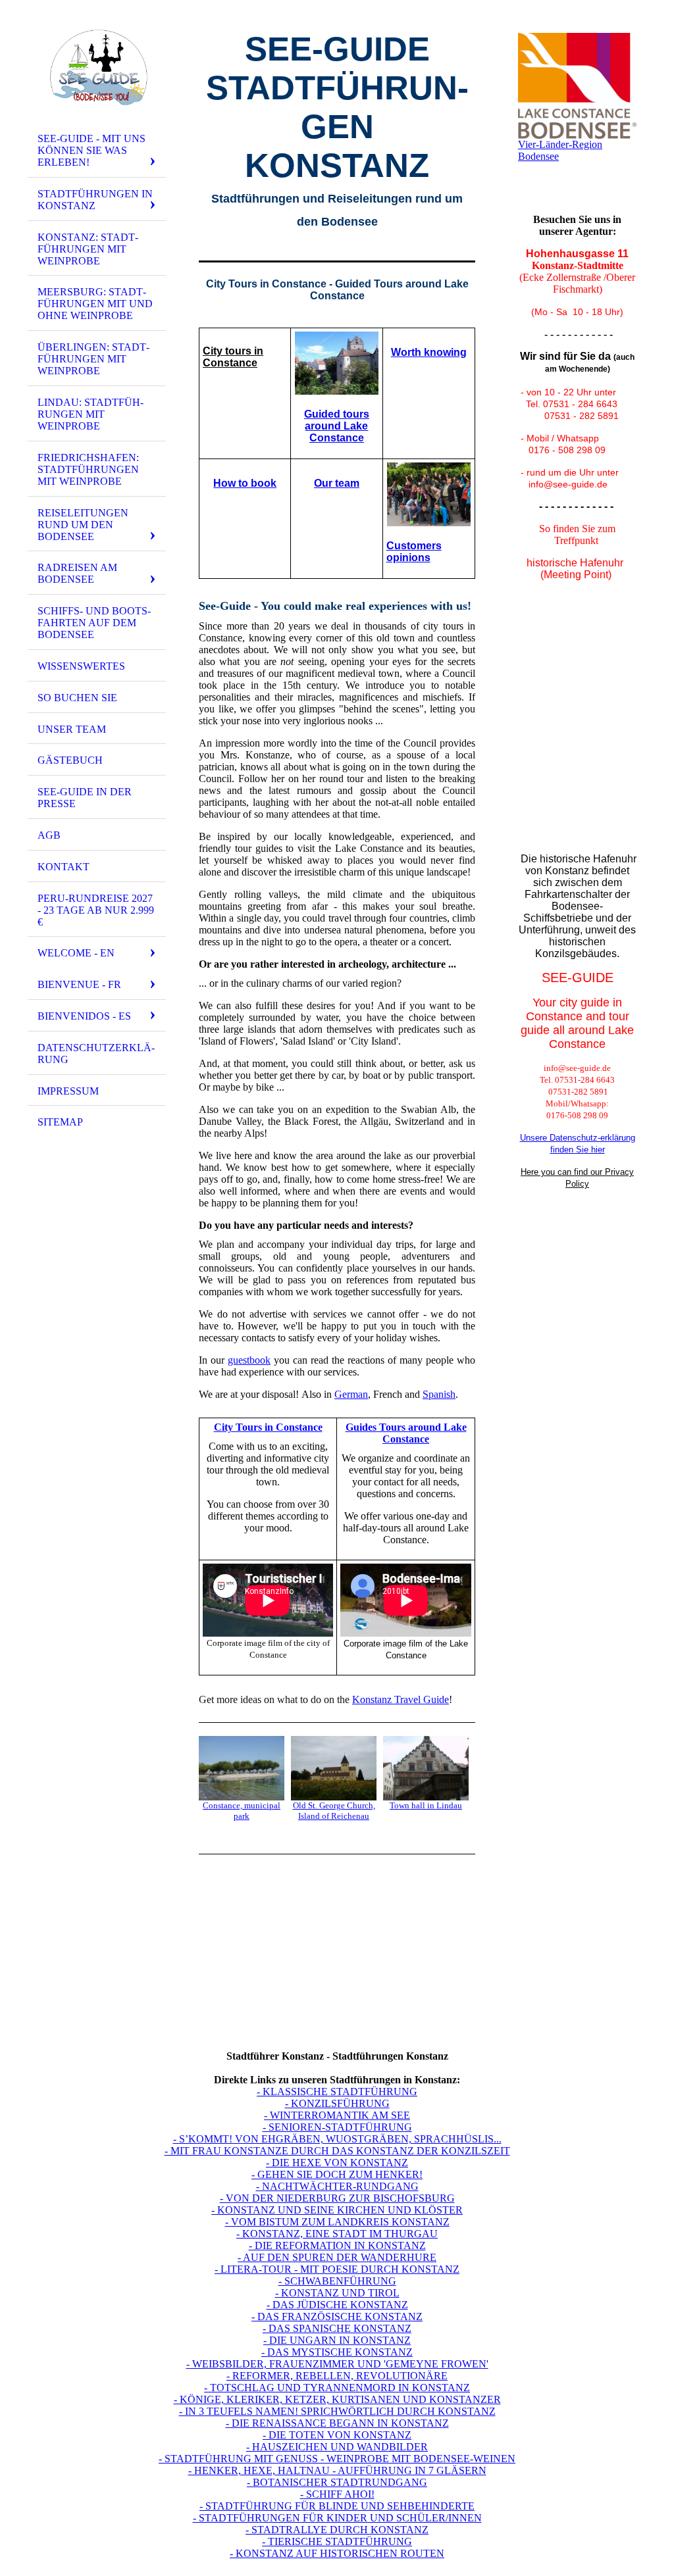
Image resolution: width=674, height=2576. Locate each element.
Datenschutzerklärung (96, 1053)
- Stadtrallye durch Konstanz (337, 2530)
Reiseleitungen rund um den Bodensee (83, 525)
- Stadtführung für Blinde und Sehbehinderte (337, 2506)
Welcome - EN (76, 953)
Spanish (439, 1394)
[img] (97, 68)
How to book (245, 483)
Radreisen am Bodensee (77, 573)
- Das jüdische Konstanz (337, 2305)
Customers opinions (414, 552)
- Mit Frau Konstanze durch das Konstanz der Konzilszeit (337, 2151)
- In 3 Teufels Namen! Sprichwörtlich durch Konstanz (337, 2411)
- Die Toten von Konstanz (337, 2435)
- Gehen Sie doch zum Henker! (337, 2174)
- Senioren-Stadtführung (337, 2127)
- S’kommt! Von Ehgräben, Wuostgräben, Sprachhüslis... (337, 2139)
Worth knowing (429, 352)
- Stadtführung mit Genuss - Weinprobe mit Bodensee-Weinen (337, 2459)
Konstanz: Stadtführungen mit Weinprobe (88, 249)
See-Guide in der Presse (85, 798)
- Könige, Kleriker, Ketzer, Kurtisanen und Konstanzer (337, 2399)
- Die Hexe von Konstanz (337, 2163)
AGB (49, 835)
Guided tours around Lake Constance (337, 426)
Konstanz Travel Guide (401, 1699)
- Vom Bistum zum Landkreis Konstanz (337, 2222)
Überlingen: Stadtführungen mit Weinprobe (93, 359)
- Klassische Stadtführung (337, 2092)
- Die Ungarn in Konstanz (337, 2340)
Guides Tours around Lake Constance (406, 1433)
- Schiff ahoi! (337, 2494)
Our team (337, 483)
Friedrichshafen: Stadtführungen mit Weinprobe (88, 469)
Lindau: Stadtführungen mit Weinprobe (91, 414)
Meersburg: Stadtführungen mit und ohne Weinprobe (95, 304)
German (351, 1394)
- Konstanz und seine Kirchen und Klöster (337, 2210)
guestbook (249, 1360)
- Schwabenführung (337, 2281)
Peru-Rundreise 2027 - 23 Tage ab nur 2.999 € (96, 910)
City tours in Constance (233, 357)
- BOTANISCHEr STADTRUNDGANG (337, 2482)
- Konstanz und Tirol (337, 2293)
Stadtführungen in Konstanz (95, 200)
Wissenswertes (81, 666)
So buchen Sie (77, 698)
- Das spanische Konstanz (337, 2328)
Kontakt (64, 867)
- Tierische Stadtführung (337, 2541)
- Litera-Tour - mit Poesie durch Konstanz (337, 2269)
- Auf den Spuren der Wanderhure (337, 2257)
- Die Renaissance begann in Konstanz (337, 2423)
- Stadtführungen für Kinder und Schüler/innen (337, 2518)
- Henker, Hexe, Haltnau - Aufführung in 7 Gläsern (337, 2470)
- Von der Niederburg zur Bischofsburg (337, 2198)
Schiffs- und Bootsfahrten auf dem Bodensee (94, 623)
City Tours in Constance (268, 1427)
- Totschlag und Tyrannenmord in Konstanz (337, 2388)
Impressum (68, 1091)
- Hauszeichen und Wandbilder (337, 2447)
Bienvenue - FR (79, 984)
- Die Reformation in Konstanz (337, 2245)
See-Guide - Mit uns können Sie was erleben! (91, 150)
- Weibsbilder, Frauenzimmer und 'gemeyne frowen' (337, 2364)
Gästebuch (70, 760)
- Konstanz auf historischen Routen (337, 2553)
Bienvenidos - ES (84, 1016)
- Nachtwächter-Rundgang (337, 2186)
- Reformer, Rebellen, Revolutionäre (337, 2376)
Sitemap (60, 1122)
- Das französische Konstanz (337, 2316)
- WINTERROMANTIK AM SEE (337, 2115)
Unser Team (72, 729)
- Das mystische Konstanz (337, 2352)
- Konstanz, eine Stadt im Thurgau (337, 2234)
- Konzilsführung (337, 2103)
